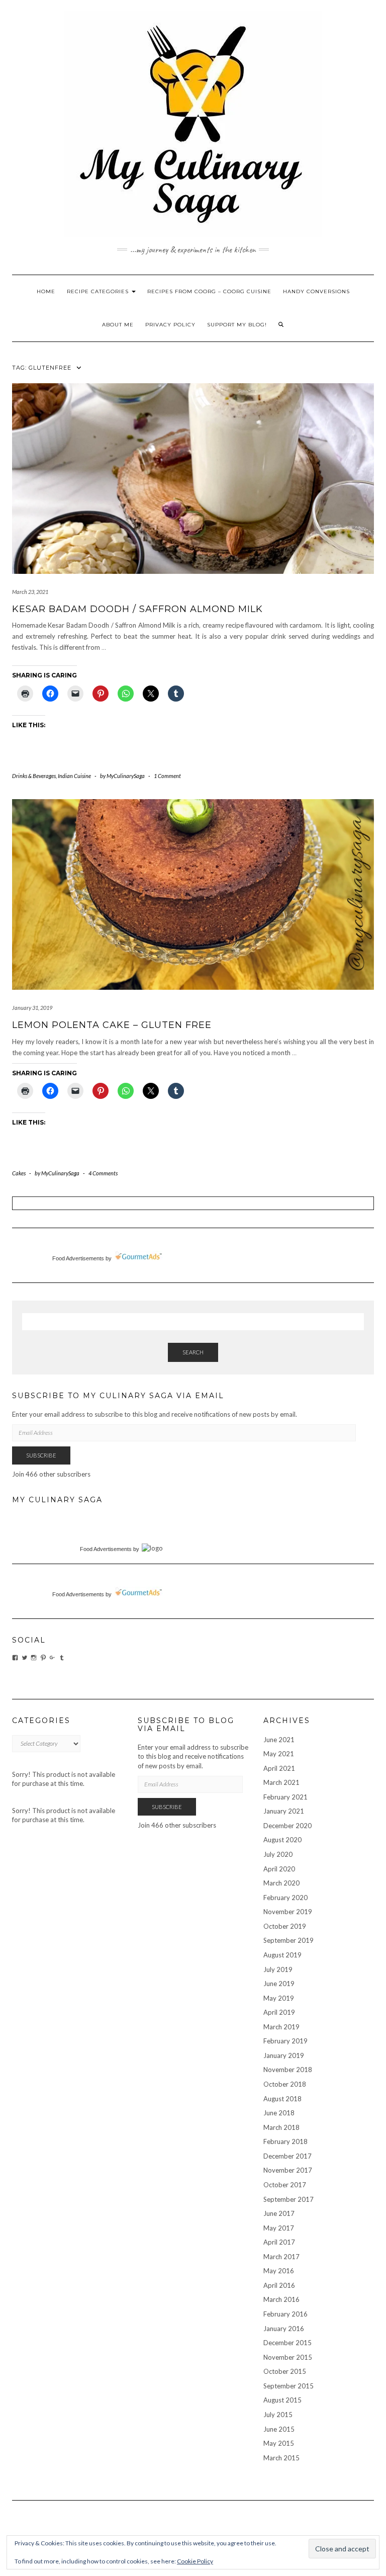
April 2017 (279, 2242)
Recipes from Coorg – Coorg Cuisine (209, 291)
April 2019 (279, 2012)
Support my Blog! (237, 325)
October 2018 (285, 2084)
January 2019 (284, 2055)
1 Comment (167, 776)
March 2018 (281, 2127)
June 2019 (279, 1984)
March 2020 (281, 1883)
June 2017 (279, 2213)
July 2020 (278, 1854)
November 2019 (288, 1912)
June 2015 (279, 2429)
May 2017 (279, 2228)
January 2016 (284, 2329)
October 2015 (285, 2371)
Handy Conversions (316, 291)
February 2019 (285, 2041)
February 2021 (285, 1797)
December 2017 (287, 2156)
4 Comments (103, 1173)
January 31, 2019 (32, 1008)
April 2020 (279, 1869)
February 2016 (285, 2314)
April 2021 (279, 1768)
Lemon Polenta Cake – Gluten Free (112, 1025)
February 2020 (285, 1898)
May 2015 (279, 2443)
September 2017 (288, 2199)
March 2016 (281, 2299)
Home (46, 291)
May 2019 (279, 1998)
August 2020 (282, 1840)
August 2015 (282, 2400)
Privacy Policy (170, 325)
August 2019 (282, 1955)
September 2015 (288, 2386)
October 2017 (285, 2185)
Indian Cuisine (74, 776)
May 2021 (279, 1754)
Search (193, 1352)
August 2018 (282, 2099)
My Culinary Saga (57, 1500)
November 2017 (288, 2170)
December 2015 (287, 2343)
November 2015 (288, 2357)
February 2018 (285, 2141)
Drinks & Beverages (34, 776)
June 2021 (279, 1740)
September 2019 (288, 1940)
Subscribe (41, 1455)
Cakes (19, 1173)
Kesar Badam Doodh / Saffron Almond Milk (139, 609)
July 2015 (278, 2415)
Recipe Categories (99, 291)
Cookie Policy (195, 2561)
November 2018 (288, 2070)
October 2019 (285, 1926)
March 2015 (281, 2458)
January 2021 (284, 1811)
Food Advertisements (78, 1258)
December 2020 (287, 1826)
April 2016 (279, 2285)
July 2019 (278, 1969)
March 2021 (281, 1782)
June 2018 (279, 2113)
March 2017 (281, 2257)
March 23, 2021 (30, 592)
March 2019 (281, 2027)
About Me (118, 325)
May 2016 (279, 2271)
